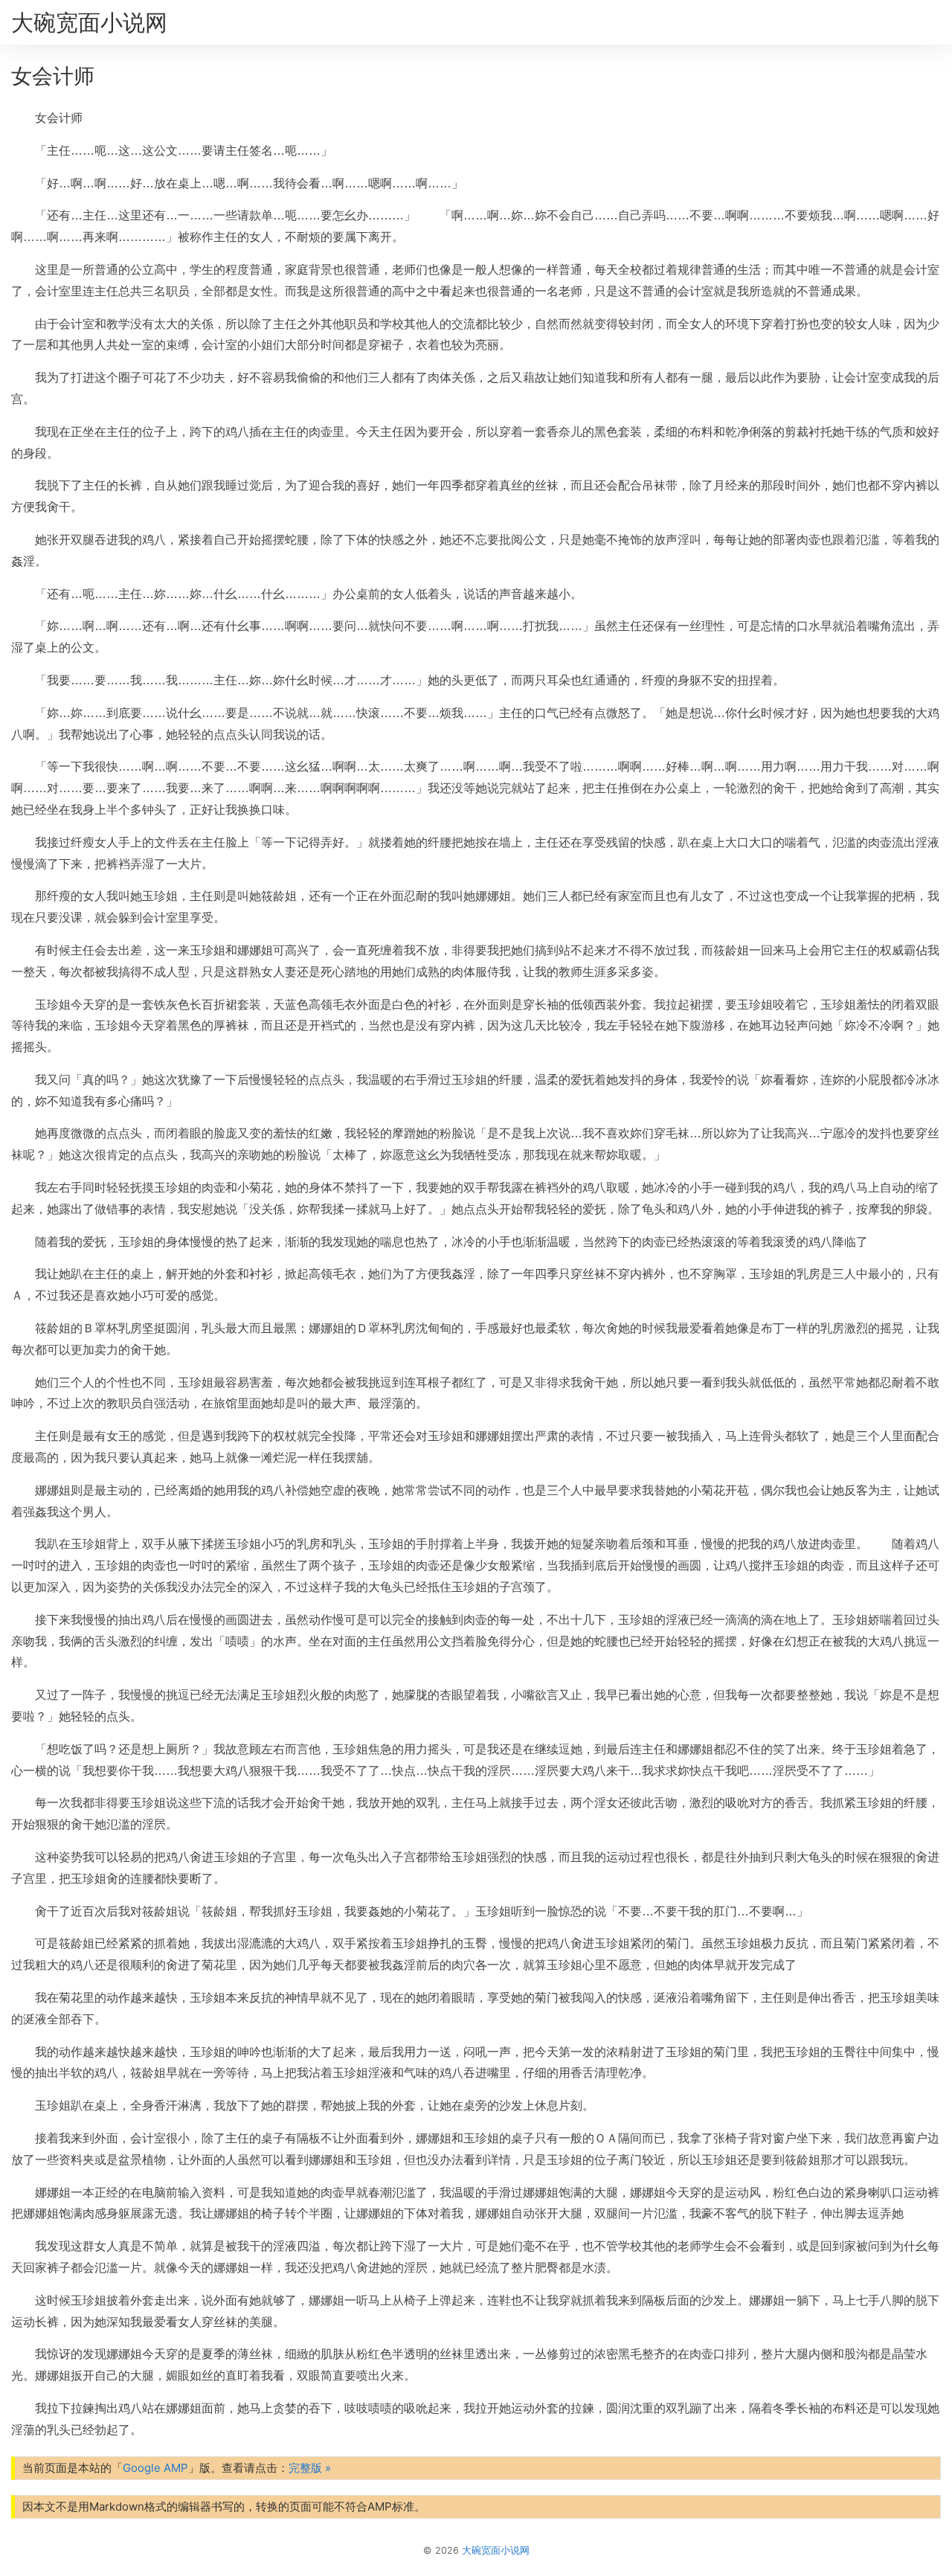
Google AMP (155, 2468)
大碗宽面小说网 (89, 22)
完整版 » (310, 2468)
